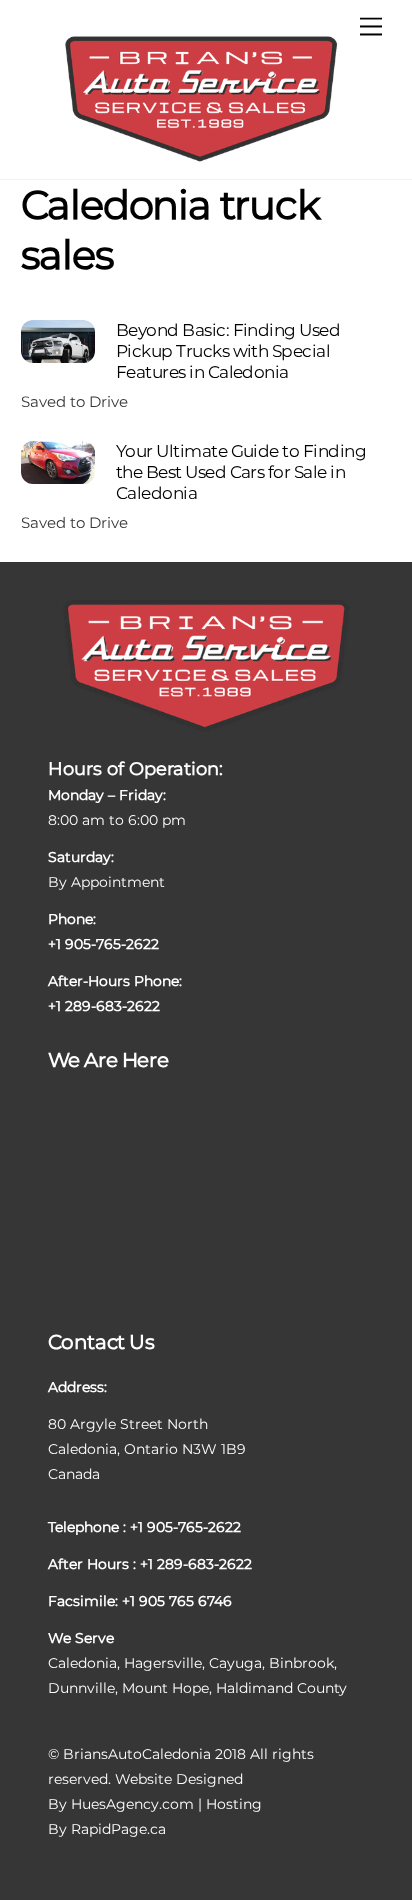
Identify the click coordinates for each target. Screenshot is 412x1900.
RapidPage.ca (118, 1829)
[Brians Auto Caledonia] (201, 159)
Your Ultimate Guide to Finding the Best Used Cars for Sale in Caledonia (241, 471)
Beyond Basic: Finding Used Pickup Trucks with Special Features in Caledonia (228, 350)
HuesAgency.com (132, 1804)
